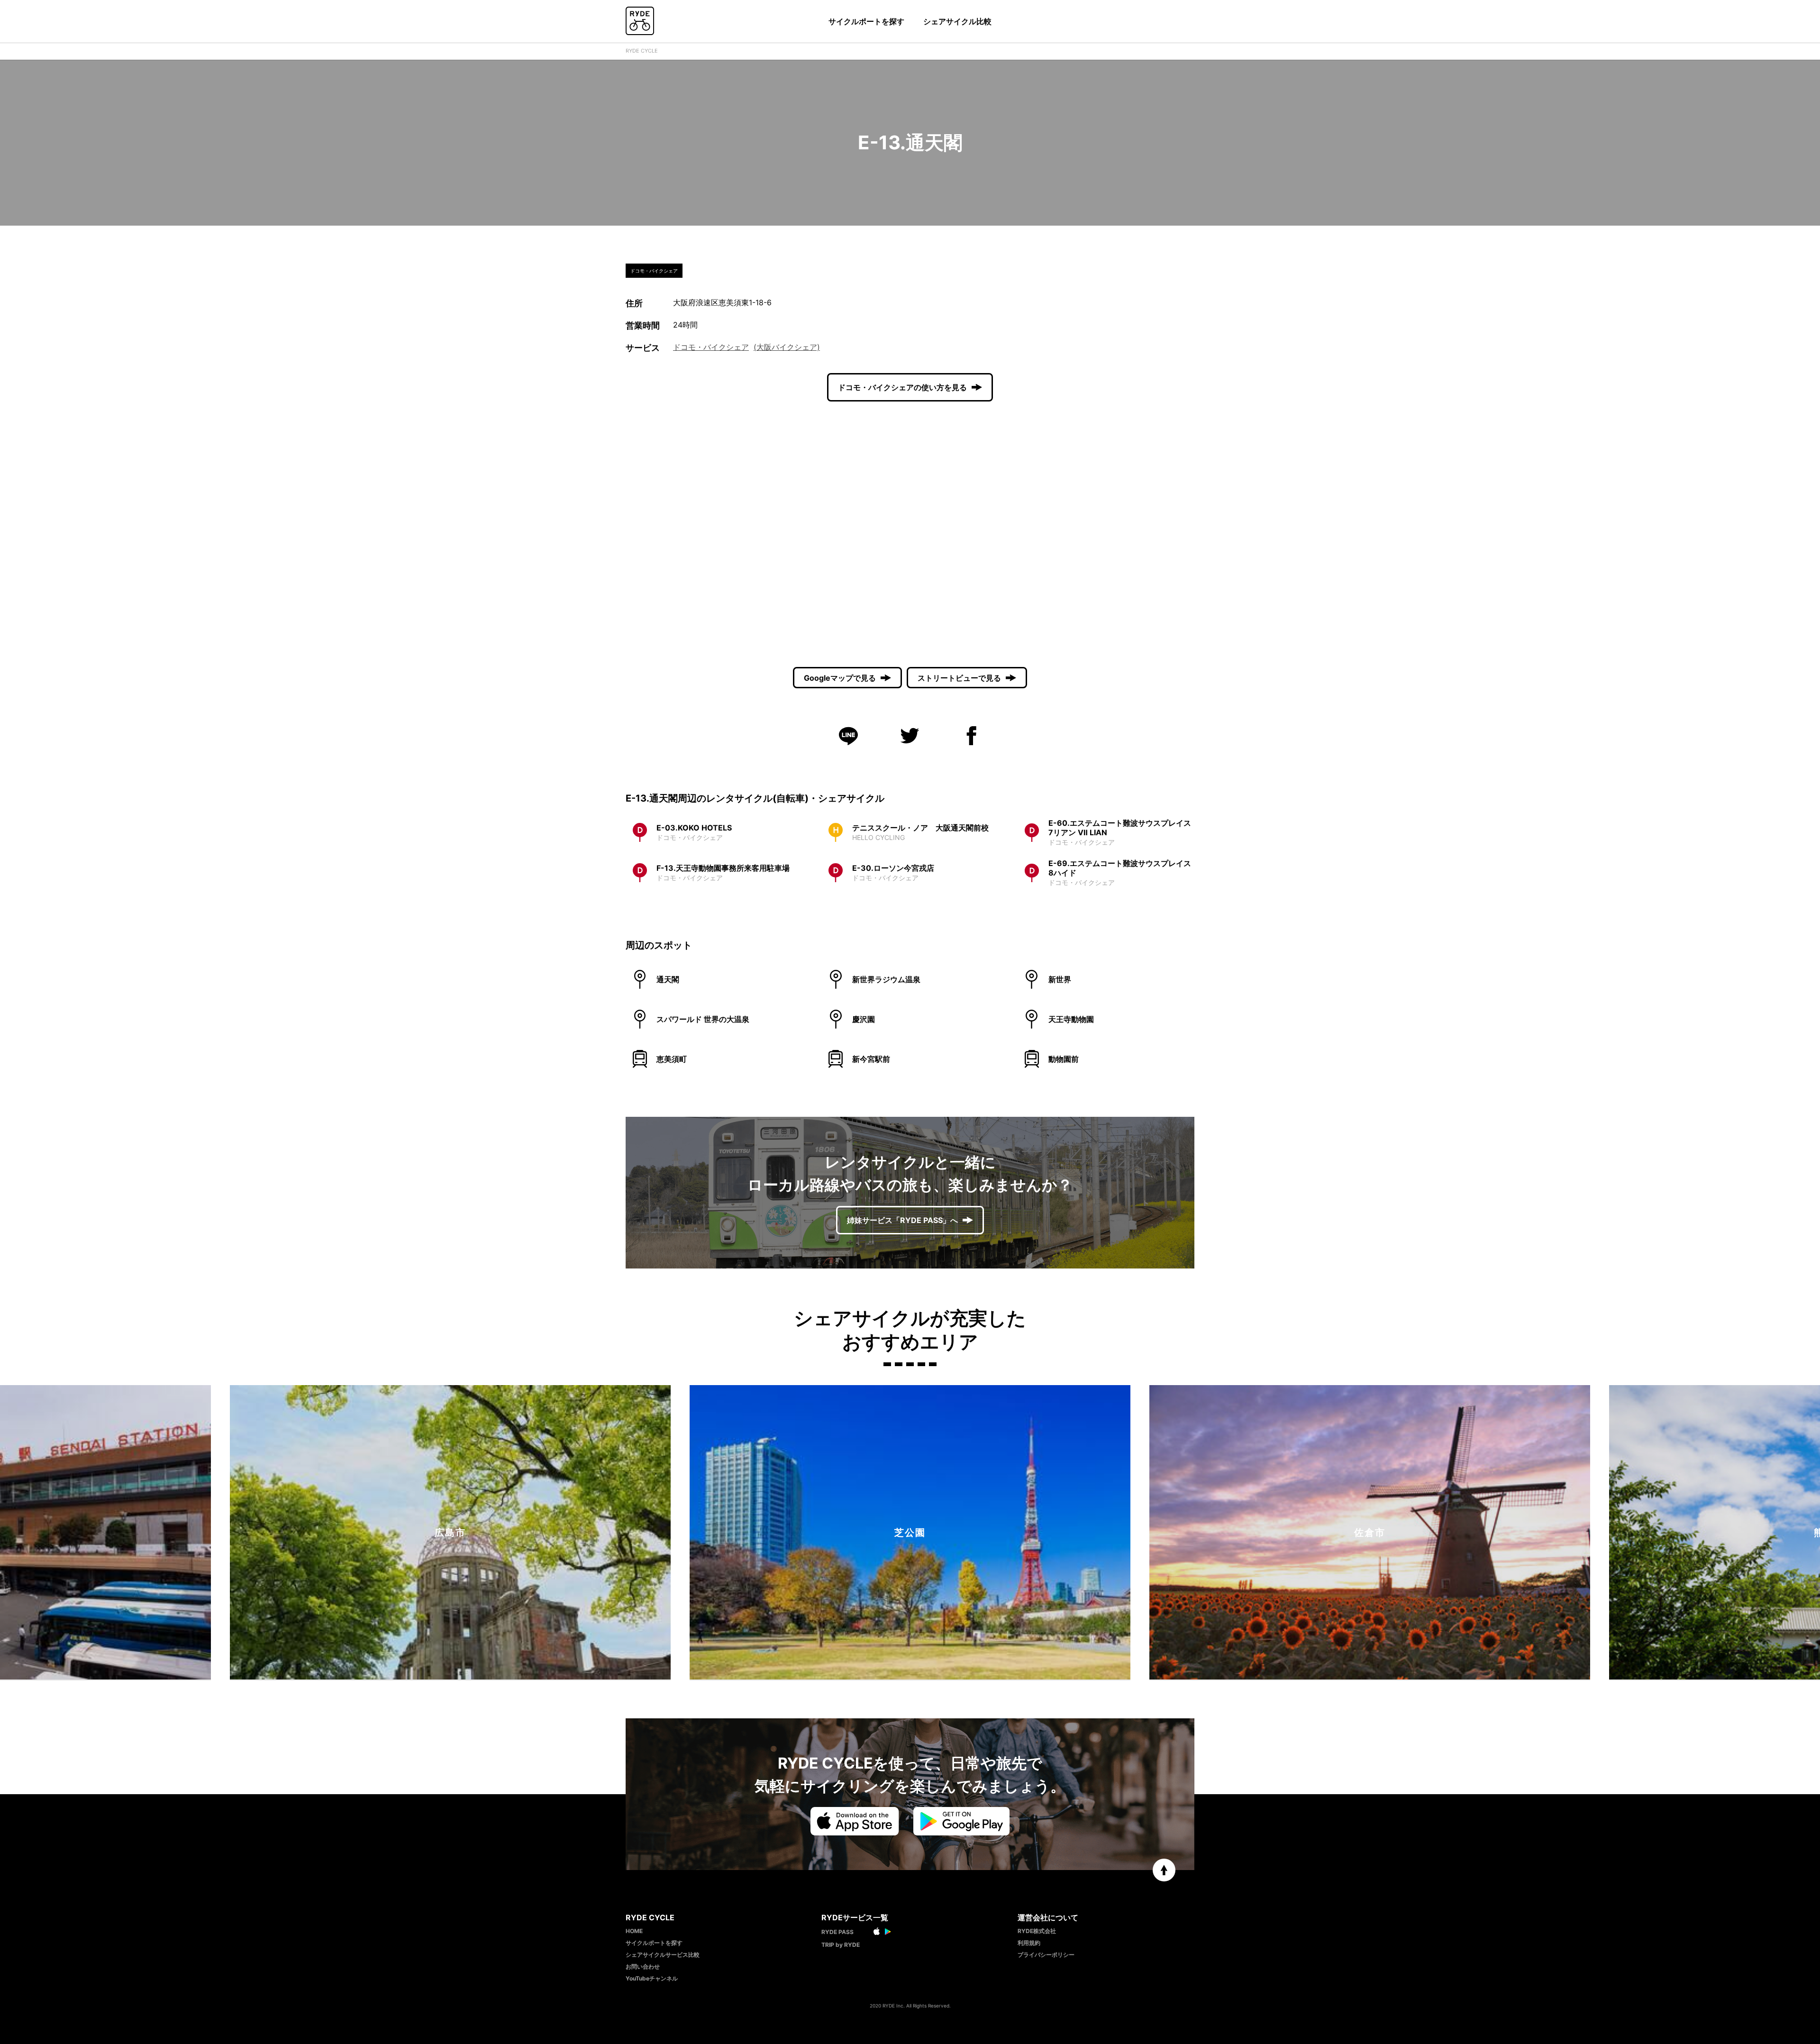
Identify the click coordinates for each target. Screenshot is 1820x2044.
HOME (634, 1931)
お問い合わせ (643, 1966)
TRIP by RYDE (841, 1945)
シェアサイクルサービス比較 (663, 1955)
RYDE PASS (837, 1932)
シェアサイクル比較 (957, 21)
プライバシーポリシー (1046, 1955)
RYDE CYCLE (642, 51)
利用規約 (1029, 1943)
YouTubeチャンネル (652, 1978)
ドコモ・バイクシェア (711, 347)
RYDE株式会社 (1037, 1931)
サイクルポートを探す (866, 21)
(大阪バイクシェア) (787, 347)
